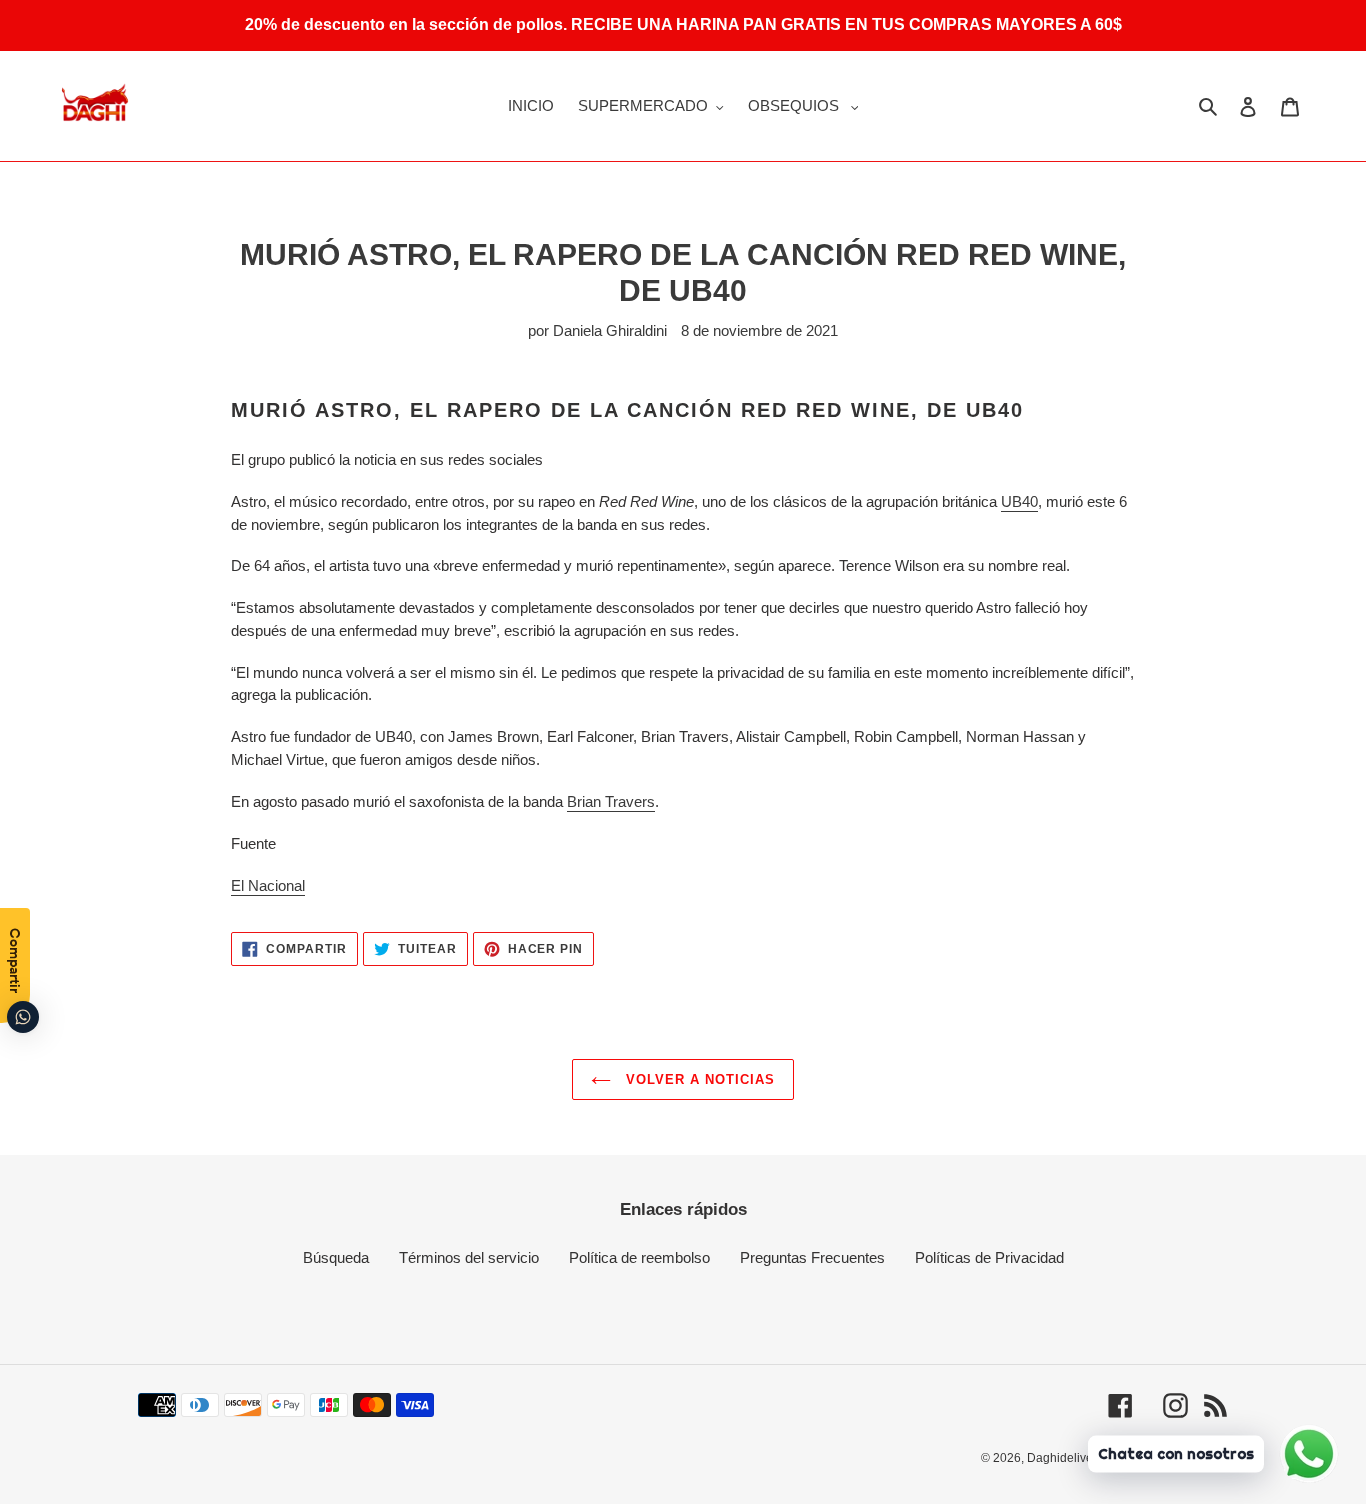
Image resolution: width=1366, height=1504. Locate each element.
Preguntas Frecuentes (812, 1257)
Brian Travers (611, 801)
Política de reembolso (639, 1257)
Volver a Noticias (698, 1079)
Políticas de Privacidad (989, 1257)
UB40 (1019, 501)
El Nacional (268, 885)
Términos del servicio (469, 1257)
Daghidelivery (1065, 1458)
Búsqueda (336, 1257)
